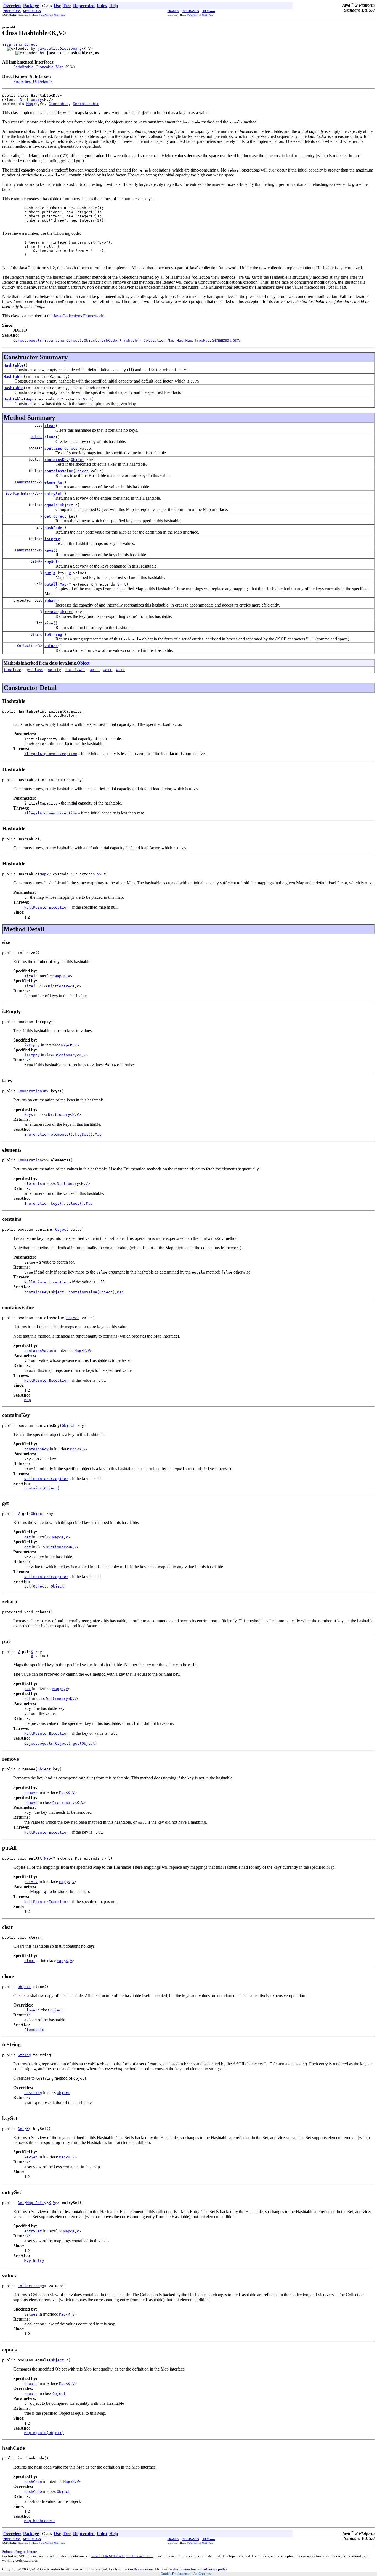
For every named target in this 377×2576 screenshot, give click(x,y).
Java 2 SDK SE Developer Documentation (122, 2556)
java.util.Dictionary (60, 48)
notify (54, 670)
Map (59, 67)
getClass (34, 670)
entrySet (53, 494)
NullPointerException (46, 907)
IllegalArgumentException (51, 754)
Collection (27, 646)
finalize (12, 670)
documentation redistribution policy (200, 2569)
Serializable (23, 67)
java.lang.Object (20, 44)
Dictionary (31, 100)
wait (94, 670)
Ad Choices (202, 2574)
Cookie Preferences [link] (176, 2574)
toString (53, 635)
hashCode (53, 528)
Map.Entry (22, 494)
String (36, 634)
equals (51, 505)
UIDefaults (43, 81)
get (48, 516)
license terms (144, 2569)
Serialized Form (226, 340)
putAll (51, 584)
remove (51, 612)
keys (49, 550)
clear (50, 426)
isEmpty (52, 539)
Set (8, 494)
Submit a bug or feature (20, 2552)
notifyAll (75, 670)
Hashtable (14, 365)
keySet (51, 562)
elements (53, 482)
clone (50, 437)
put (48, 573)
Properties (22, 81)
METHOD (60, 15)
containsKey (57, 460)
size (49, 623)
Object (36, 437)
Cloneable (44, 67)
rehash (51, 601)
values (51, 646)
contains (53, 448)
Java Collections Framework (78, 316)
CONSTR (46, 15)
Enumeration (26, 482)
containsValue (59, 471)
